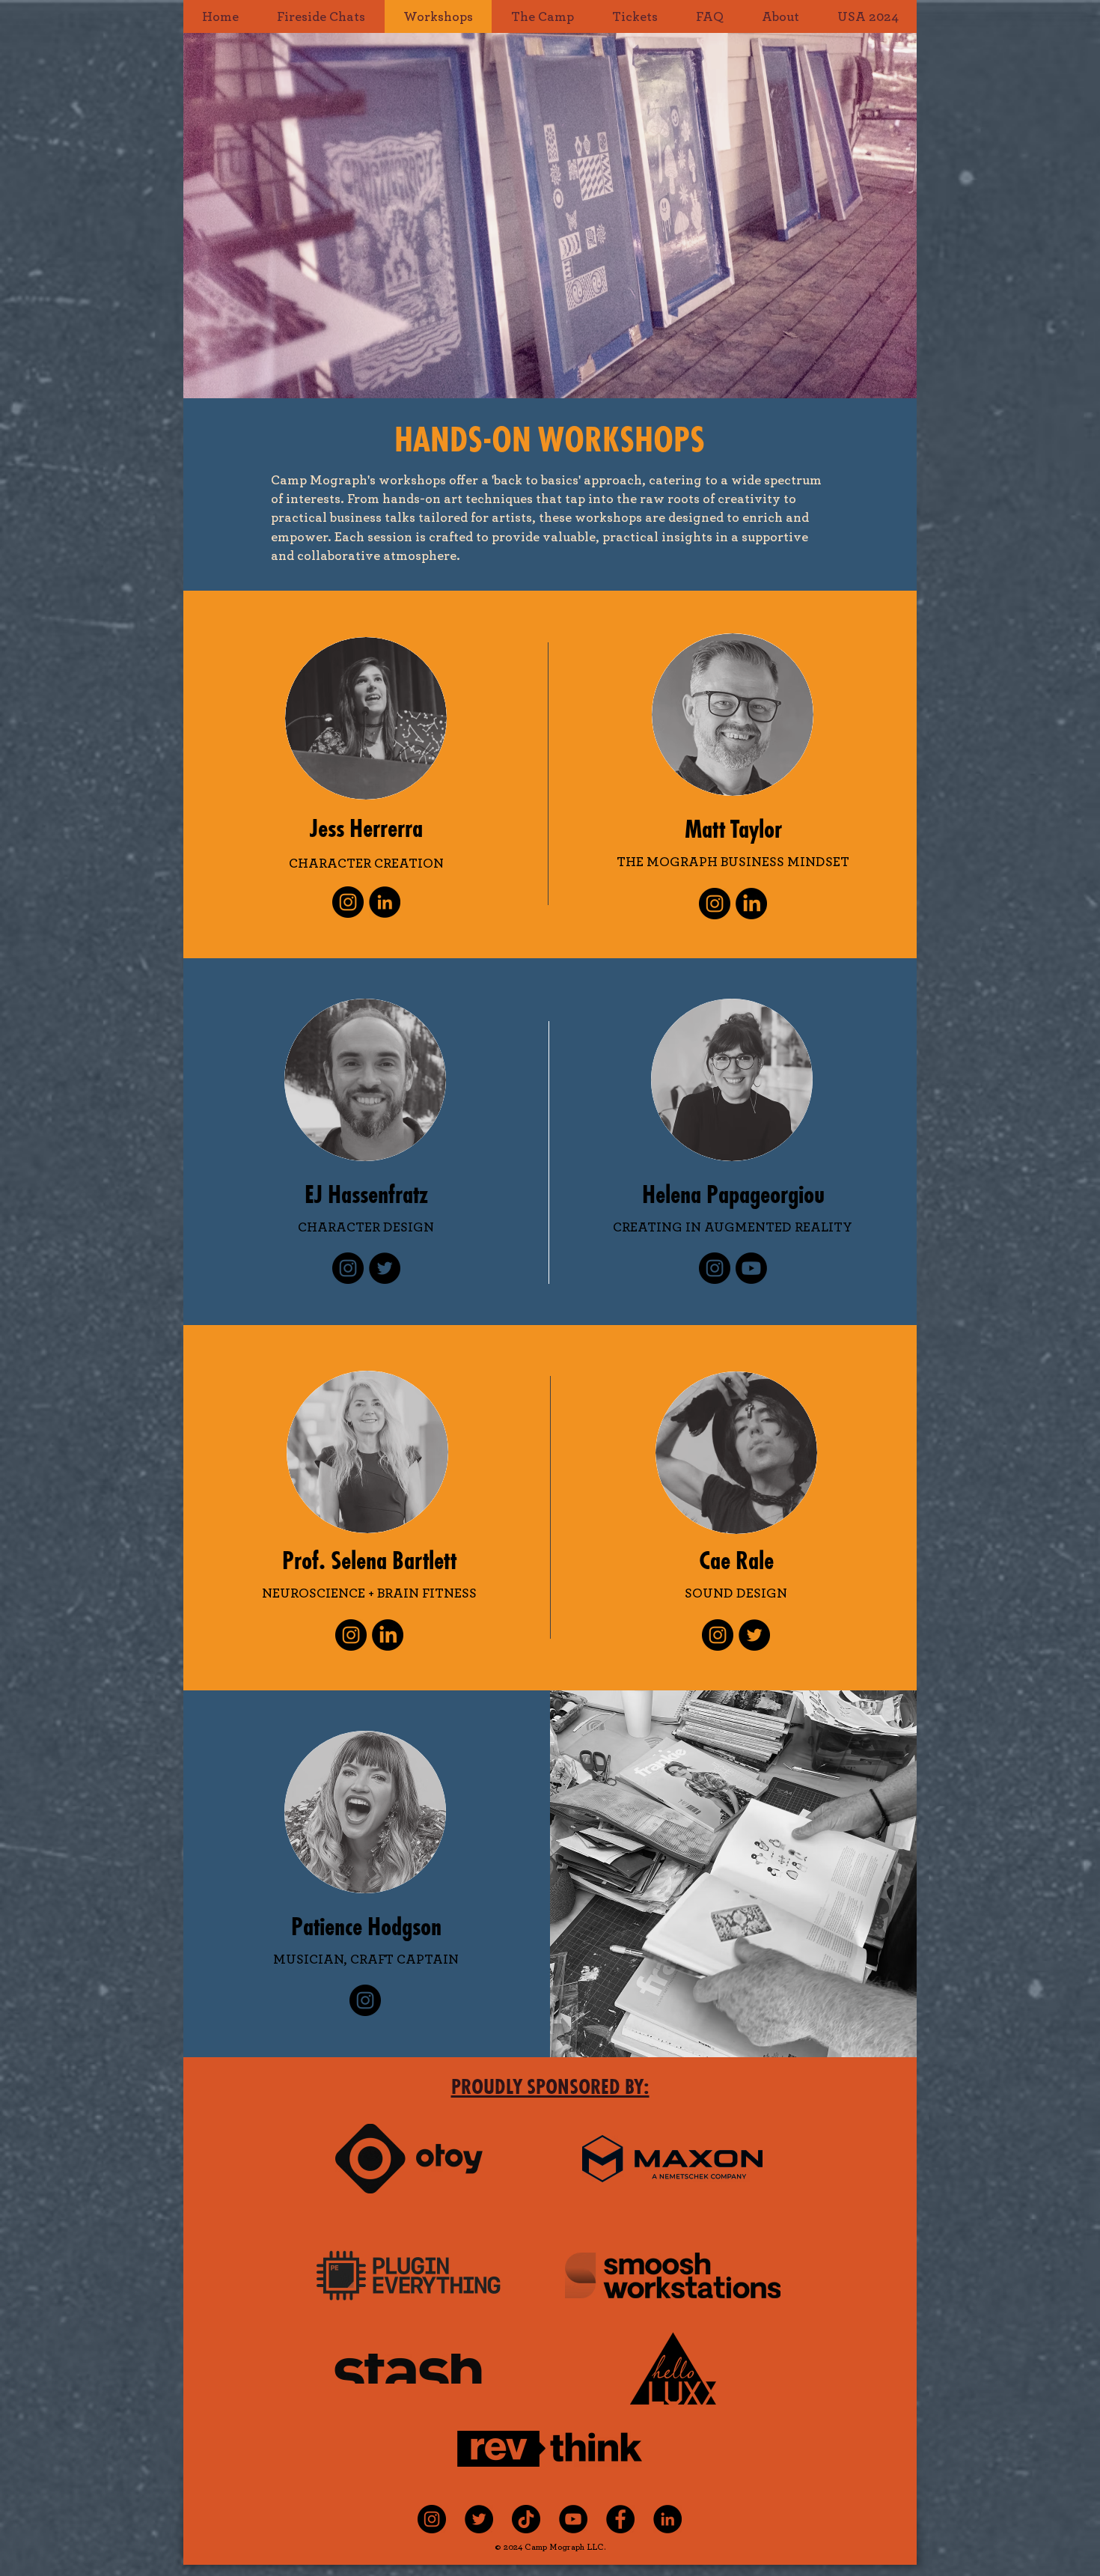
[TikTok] (526, 2519)
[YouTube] (573, 2519)
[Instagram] (348, 902)
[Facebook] (620, 2519)
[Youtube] (751, 1268)
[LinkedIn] (385, 902)
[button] (542, 16)
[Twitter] (385, 1268)
